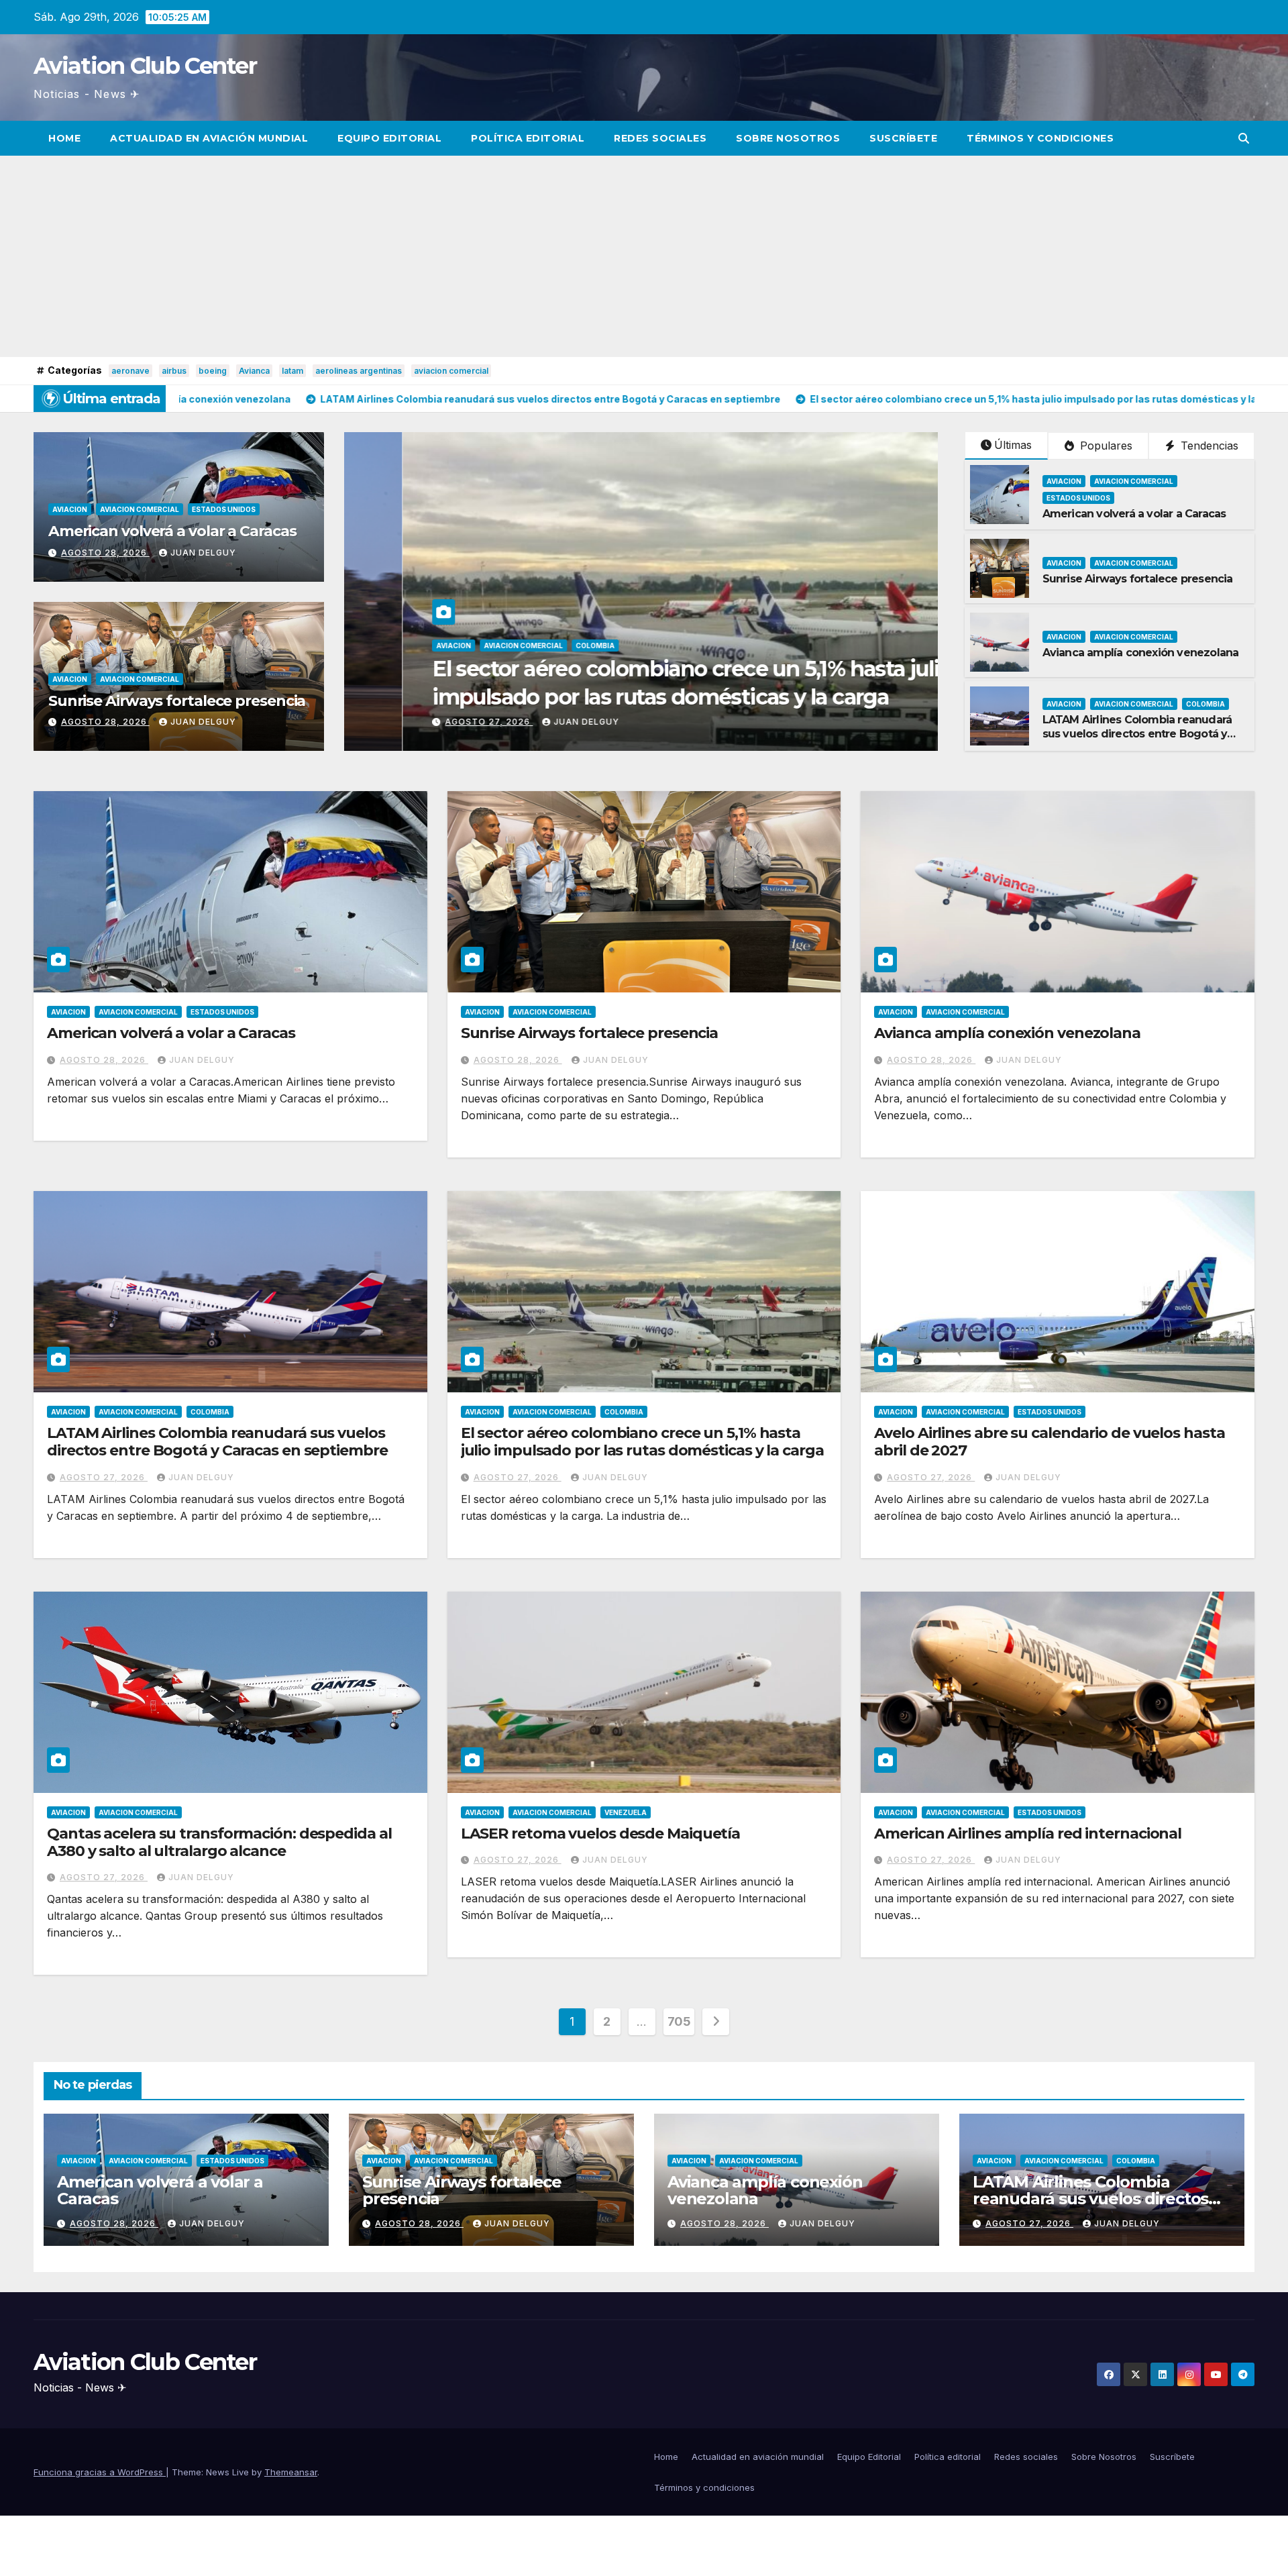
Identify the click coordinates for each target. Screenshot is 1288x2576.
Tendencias (1208, 446)
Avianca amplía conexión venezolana (1141, 653)
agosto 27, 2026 (104, 1477)
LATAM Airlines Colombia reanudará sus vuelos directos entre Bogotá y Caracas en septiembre (1137, 734)
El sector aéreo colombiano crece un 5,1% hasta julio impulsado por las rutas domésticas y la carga (642, 1442)
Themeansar (291, 2472)
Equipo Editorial (389, 138)
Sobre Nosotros (788, 138)
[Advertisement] (644, 256)
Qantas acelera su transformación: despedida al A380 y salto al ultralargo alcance (219, 1842)
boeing (213, 371)
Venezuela (626, 1812)
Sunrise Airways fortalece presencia (177, 701)
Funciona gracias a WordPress (100, 2472)
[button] (1244, 138)
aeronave (130, 371)
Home (64, 138)
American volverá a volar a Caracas (172, 531)
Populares (1105, 446)
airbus (174, 371)
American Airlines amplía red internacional (1028, 1834)
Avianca (254, 371)
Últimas (1013, 445)
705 (679, 2021)
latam (292, 371)
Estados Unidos (224, 509)
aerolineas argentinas (359, 371)
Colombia (1205, 704)
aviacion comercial (451, 371)
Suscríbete (903, 138)
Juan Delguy (203, 553)
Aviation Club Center (145, 66)
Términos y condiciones (1040, 138)
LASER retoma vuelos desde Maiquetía (601, 1834)
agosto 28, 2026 (105, 553)
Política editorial (528, 138)
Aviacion (70, 509)
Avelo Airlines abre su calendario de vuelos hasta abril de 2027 (1049, 1442)
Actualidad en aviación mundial (209, 138)
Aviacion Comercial (140, 509)
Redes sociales (660, 138)
